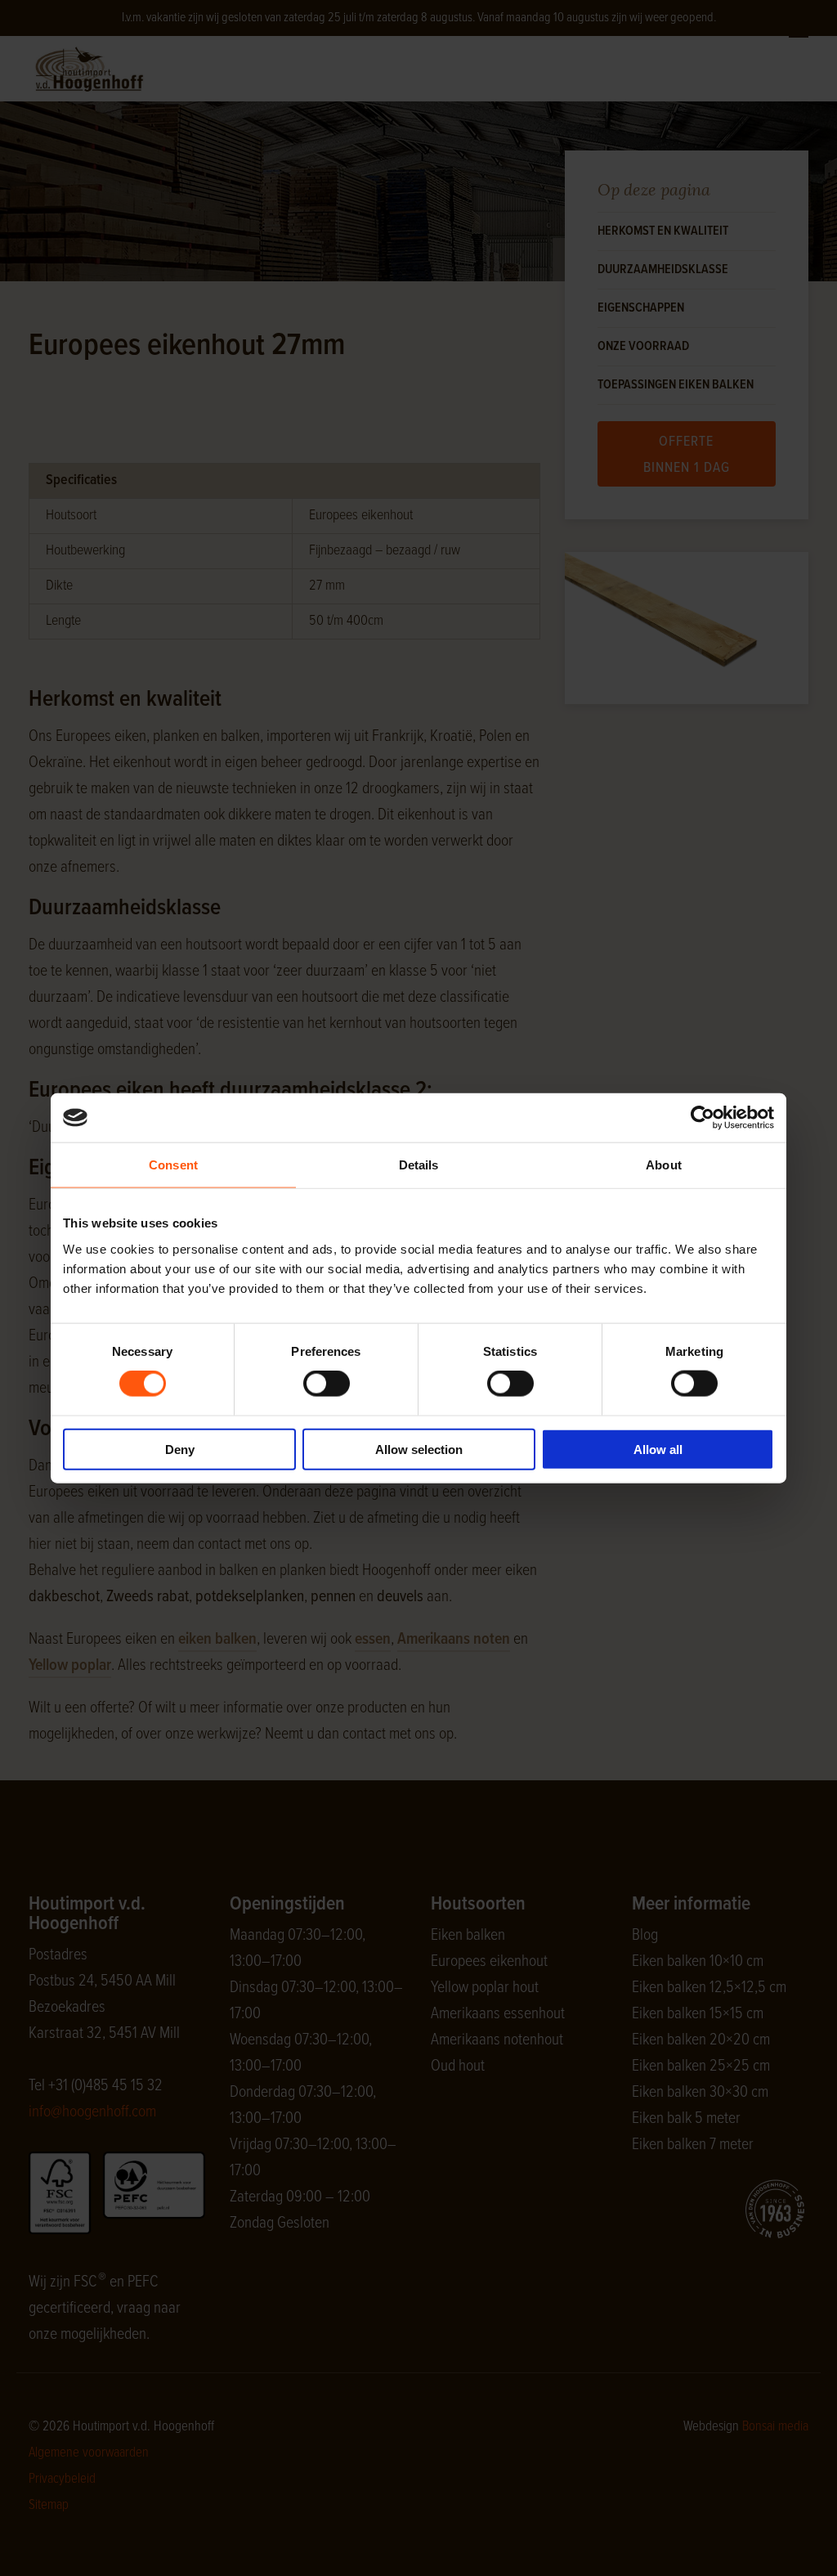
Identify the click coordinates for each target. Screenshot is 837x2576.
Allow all (658, 1449)
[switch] (327, 1384)
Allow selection (419, 1449)
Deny (180, 1449)
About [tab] (664, 1165)
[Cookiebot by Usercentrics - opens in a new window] (703, 1118)
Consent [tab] (173, 1165)
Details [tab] (419, 1165)
